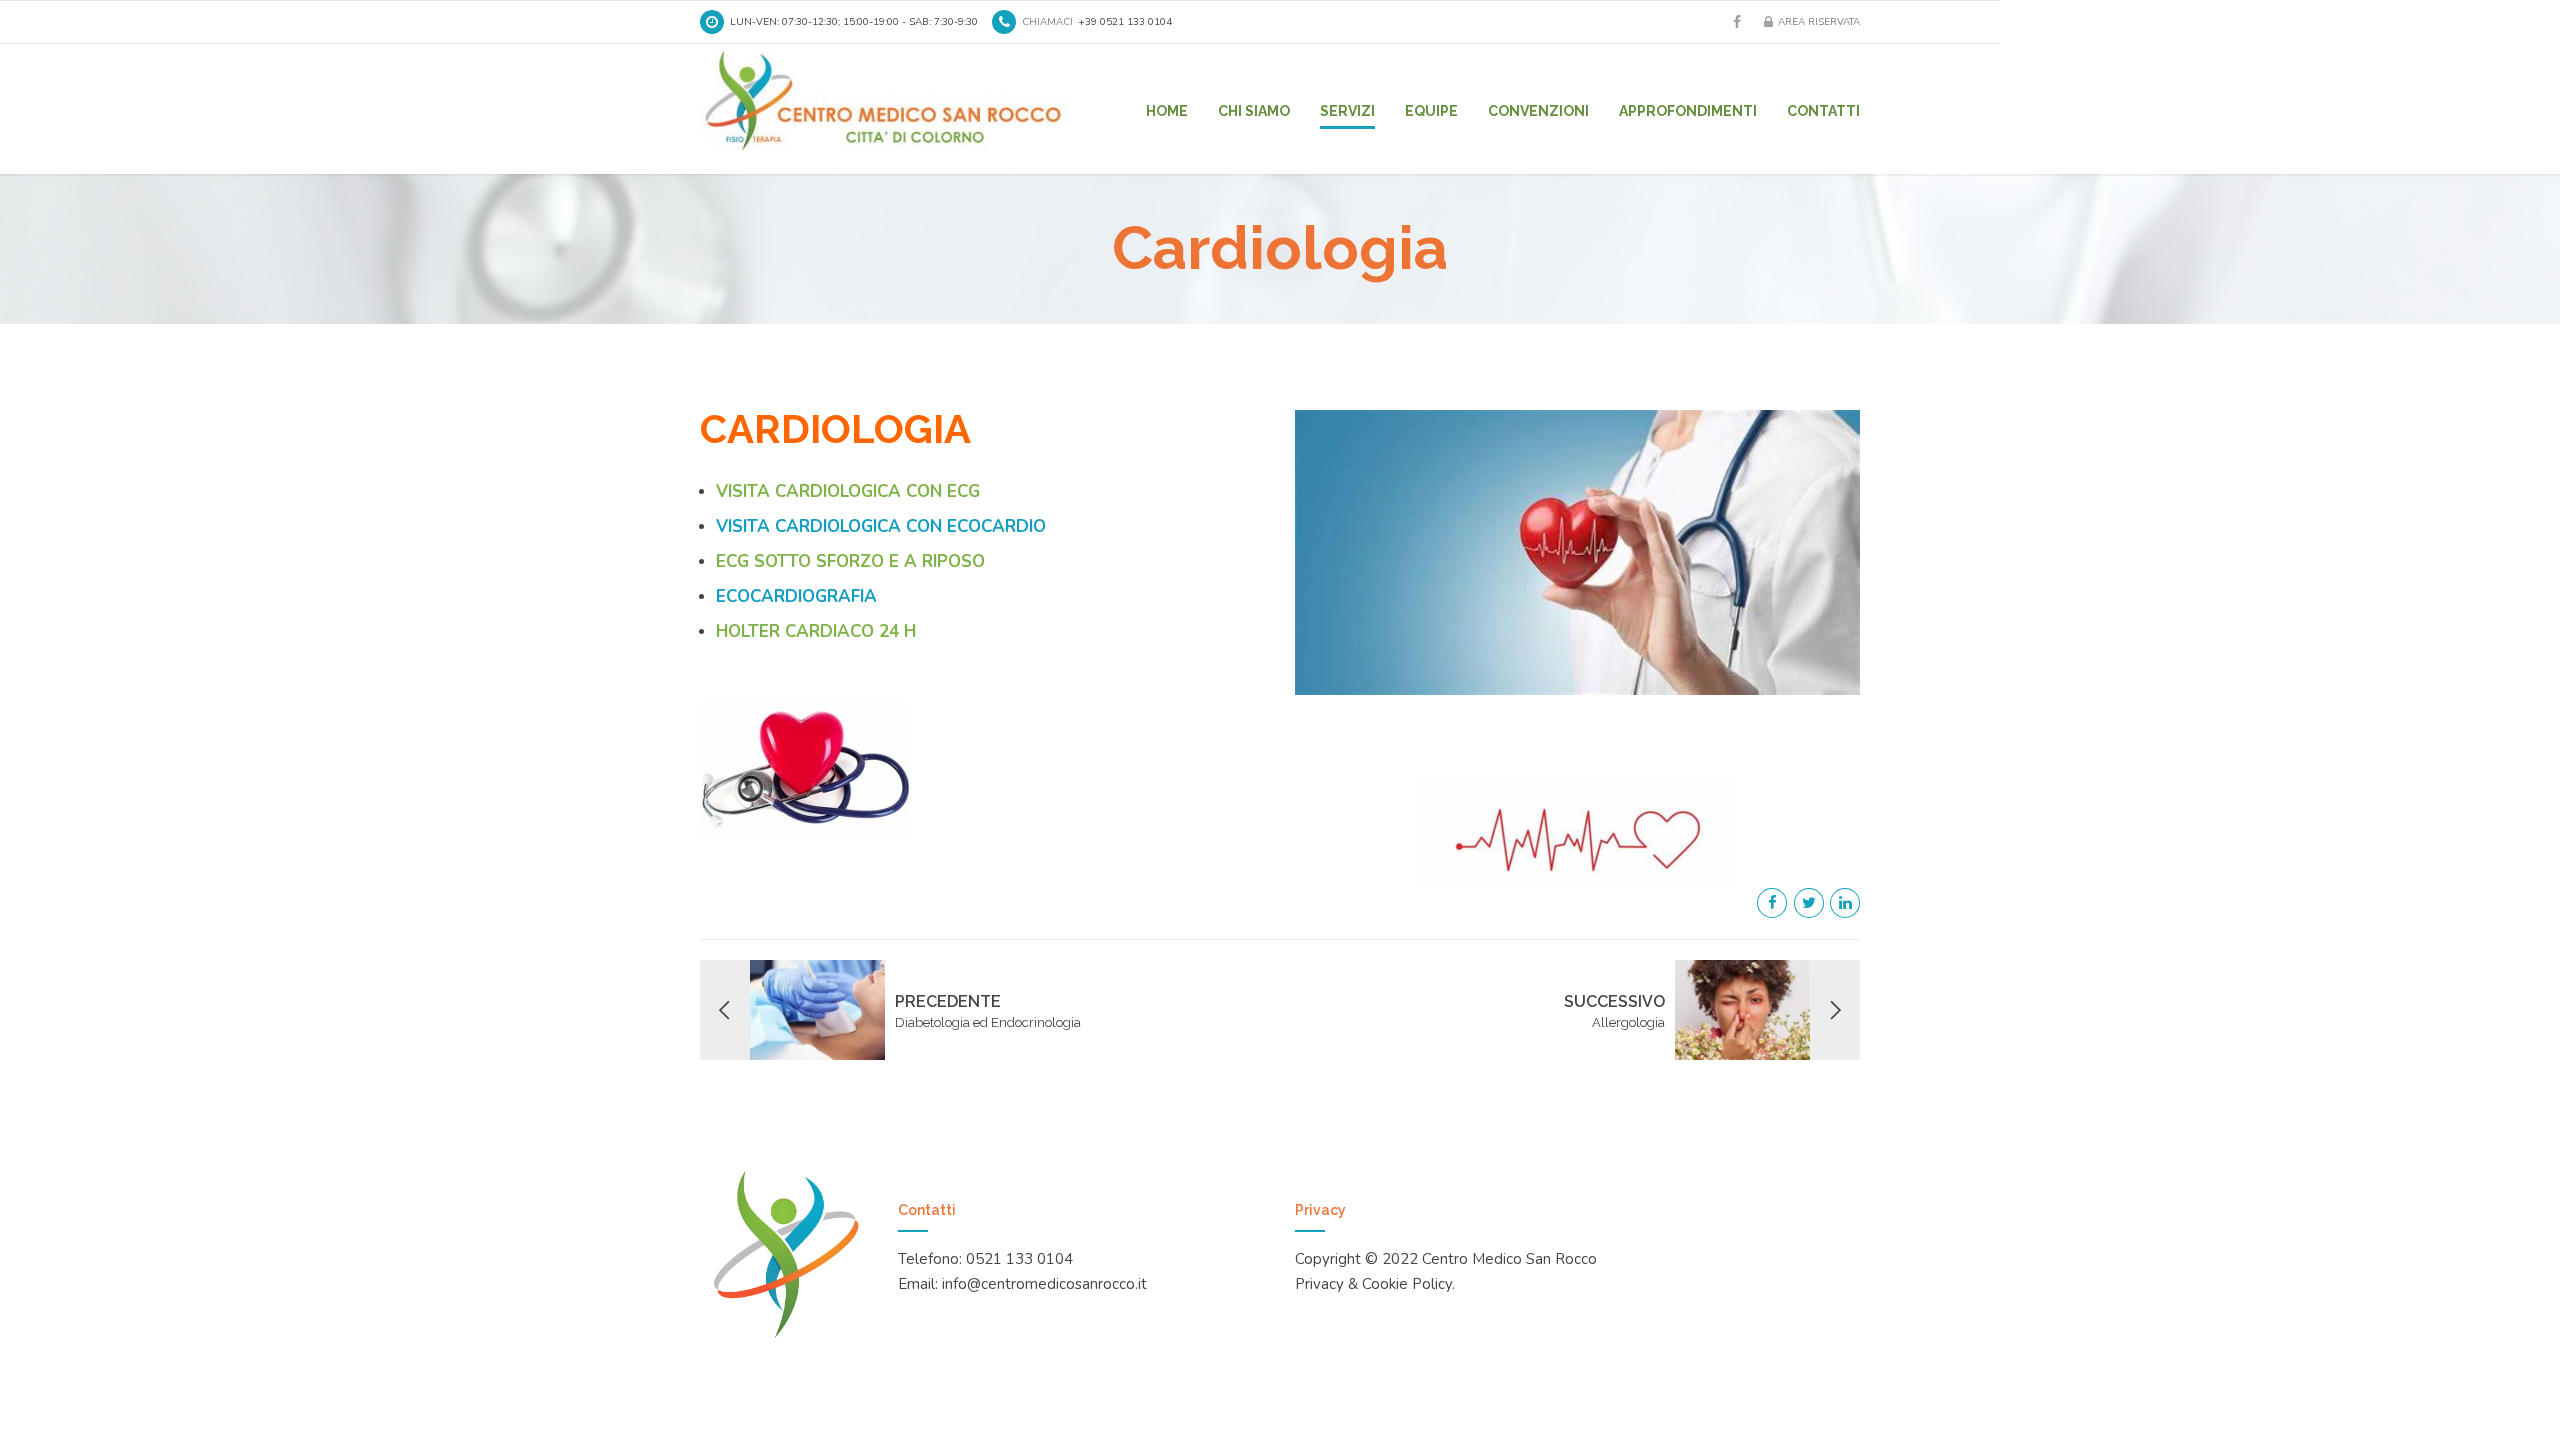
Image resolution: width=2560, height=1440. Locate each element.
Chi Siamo (1254, 111)
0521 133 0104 (1019, 1259)
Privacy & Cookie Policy (1373, 1284)
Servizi (1347, 111)
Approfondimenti (1688, 111)
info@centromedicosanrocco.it (1044, 1284)
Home (1167, 111)
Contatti (1823, 111)
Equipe (1431, 111)
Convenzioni (1538, 111)
